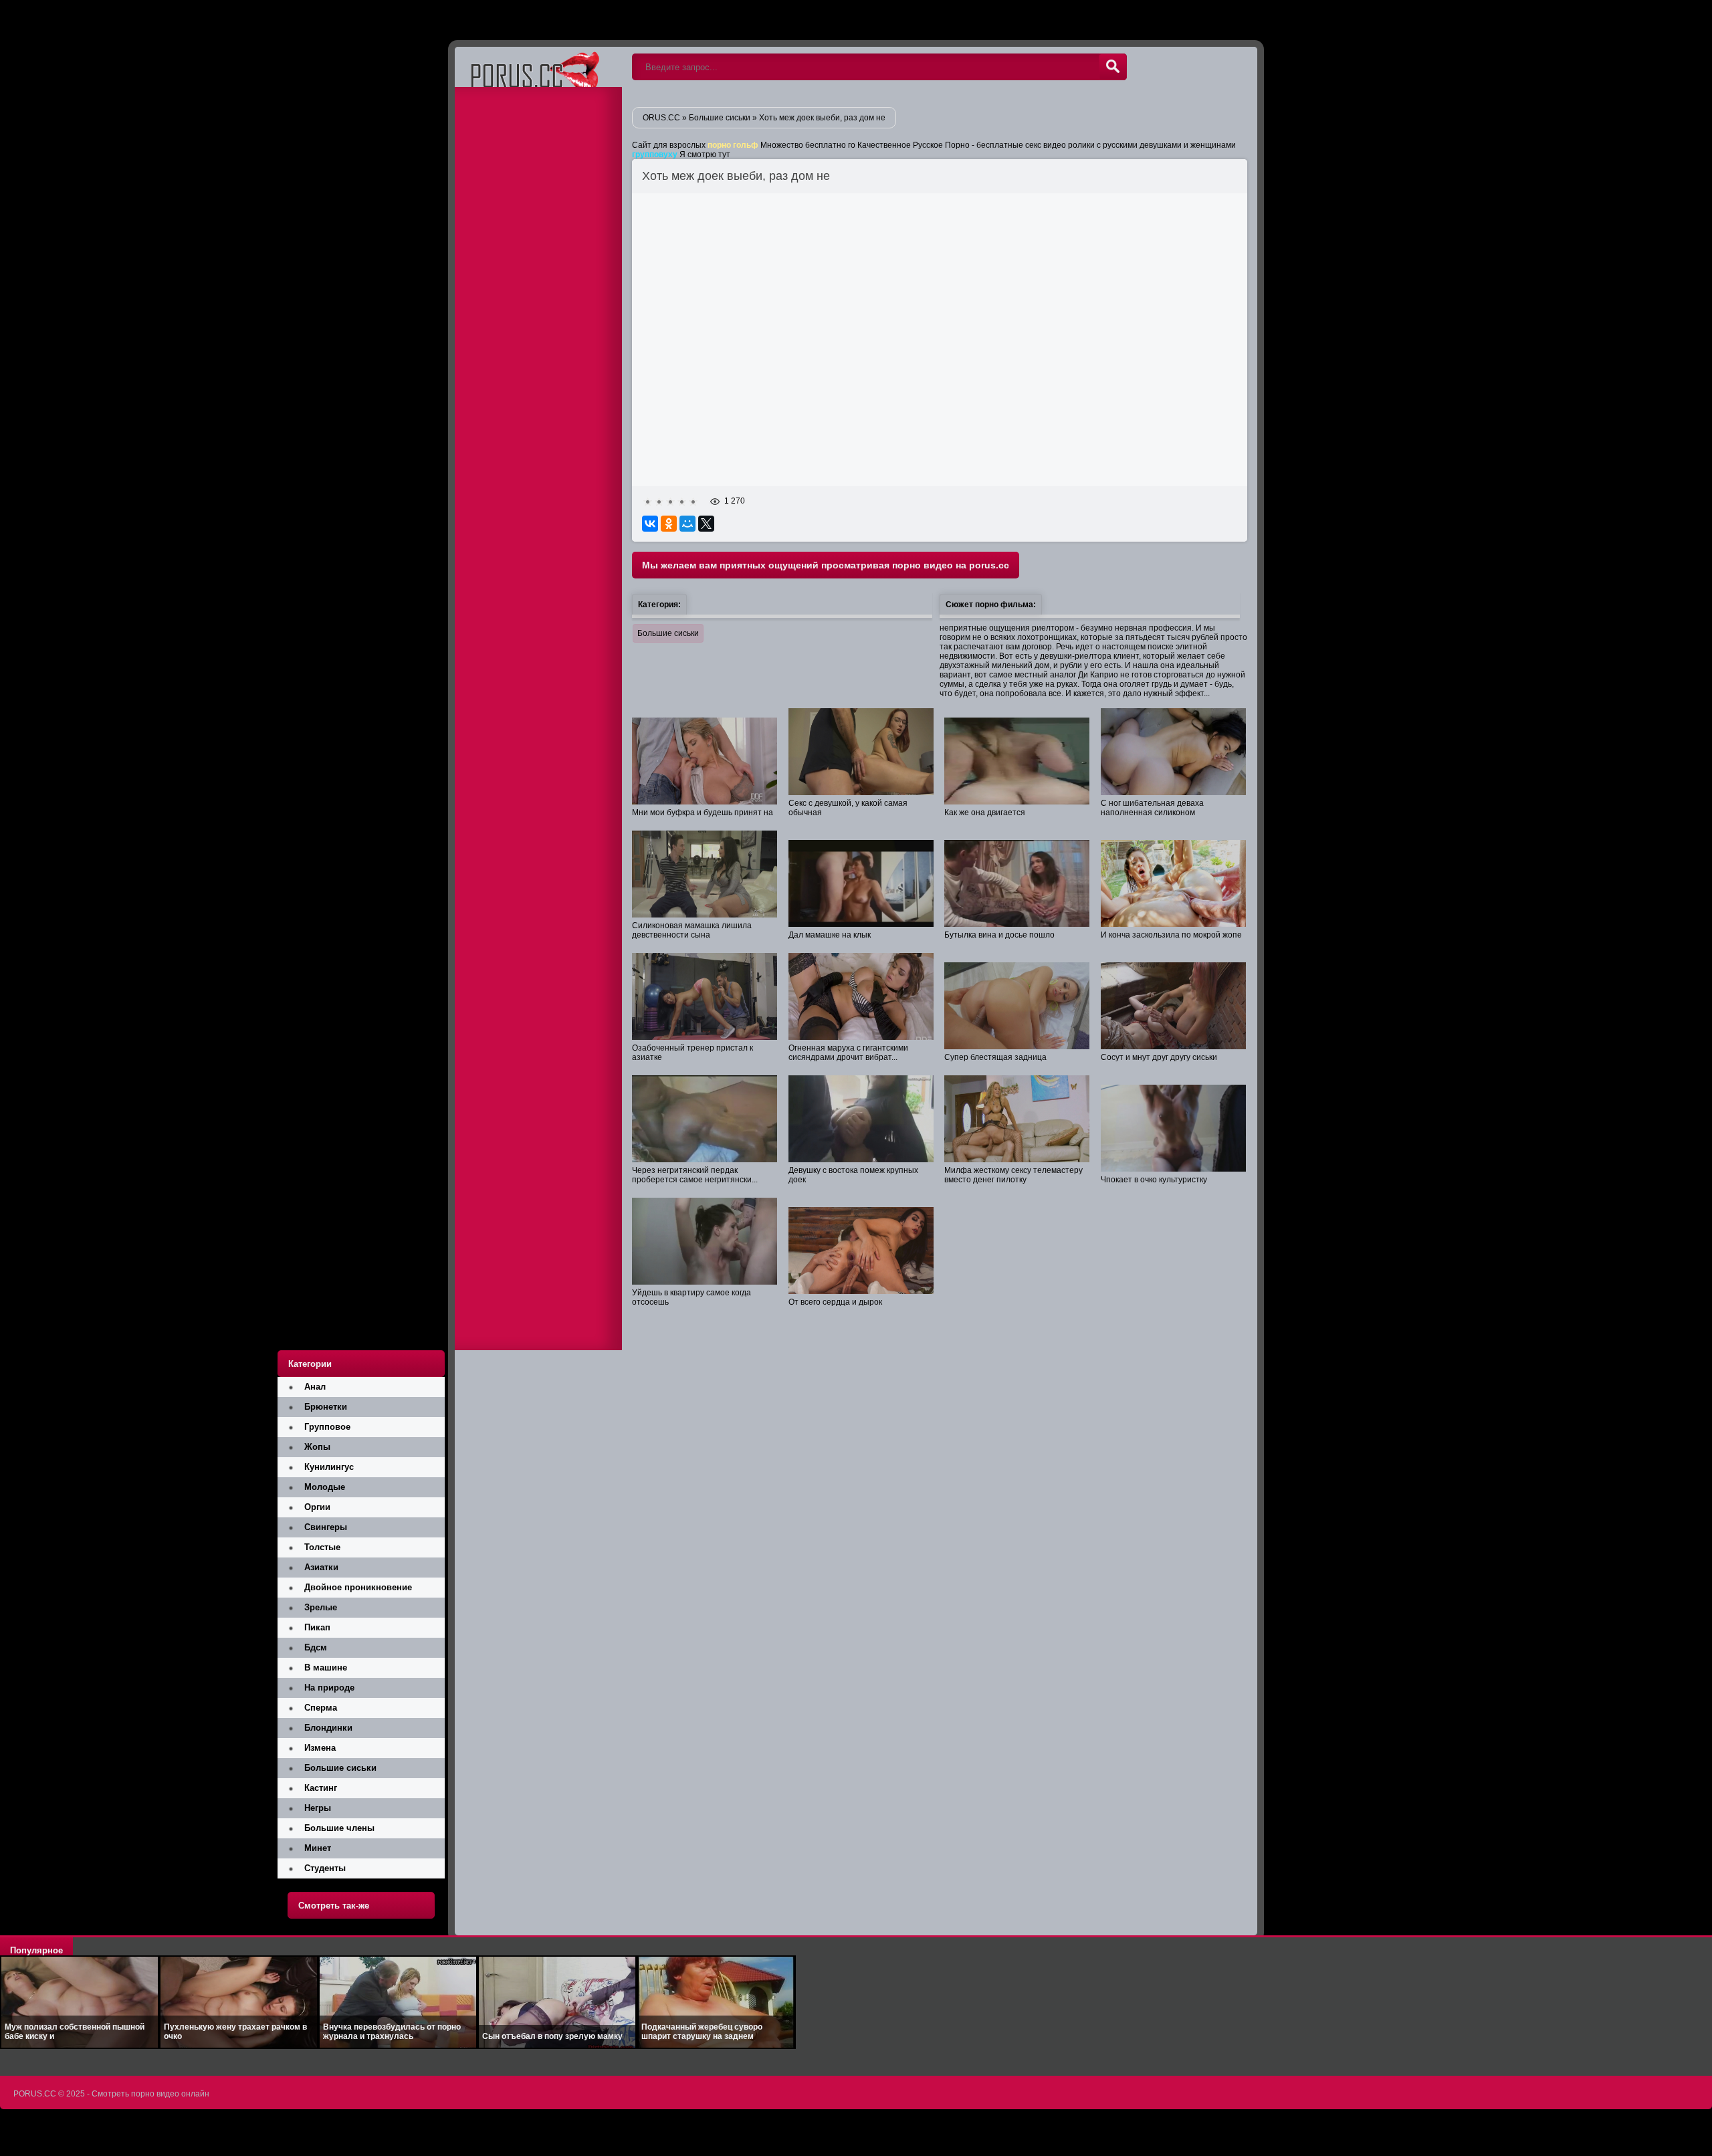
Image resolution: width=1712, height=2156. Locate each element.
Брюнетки (326, 1407)
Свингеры (326, 1527)
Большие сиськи (668, 633)
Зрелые (321, 1607)
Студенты (325, 1868)
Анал (315, 1387)
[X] (706, 524)
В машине (326, 1667)
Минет (318, 1848)
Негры (318, 1808)
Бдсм (316, 1647)
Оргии (317, 1507)
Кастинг (321, 1788)
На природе (329, 1688)
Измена (320, 1748)
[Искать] (1113, 67)
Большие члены (339, 1828)
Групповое (327, 1427)
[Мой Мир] (687, 524)
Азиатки (321, 1567)
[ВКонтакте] (650, 524)
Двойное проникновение (358, 1587)
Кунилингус (329, 1467)
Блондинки (328, 1728)
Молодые (325, 1487)
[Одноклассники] (669, 524)
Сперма (321, 1708)
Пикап (317, 1627)
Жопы (317, 1447)
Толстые (322, 1547)
